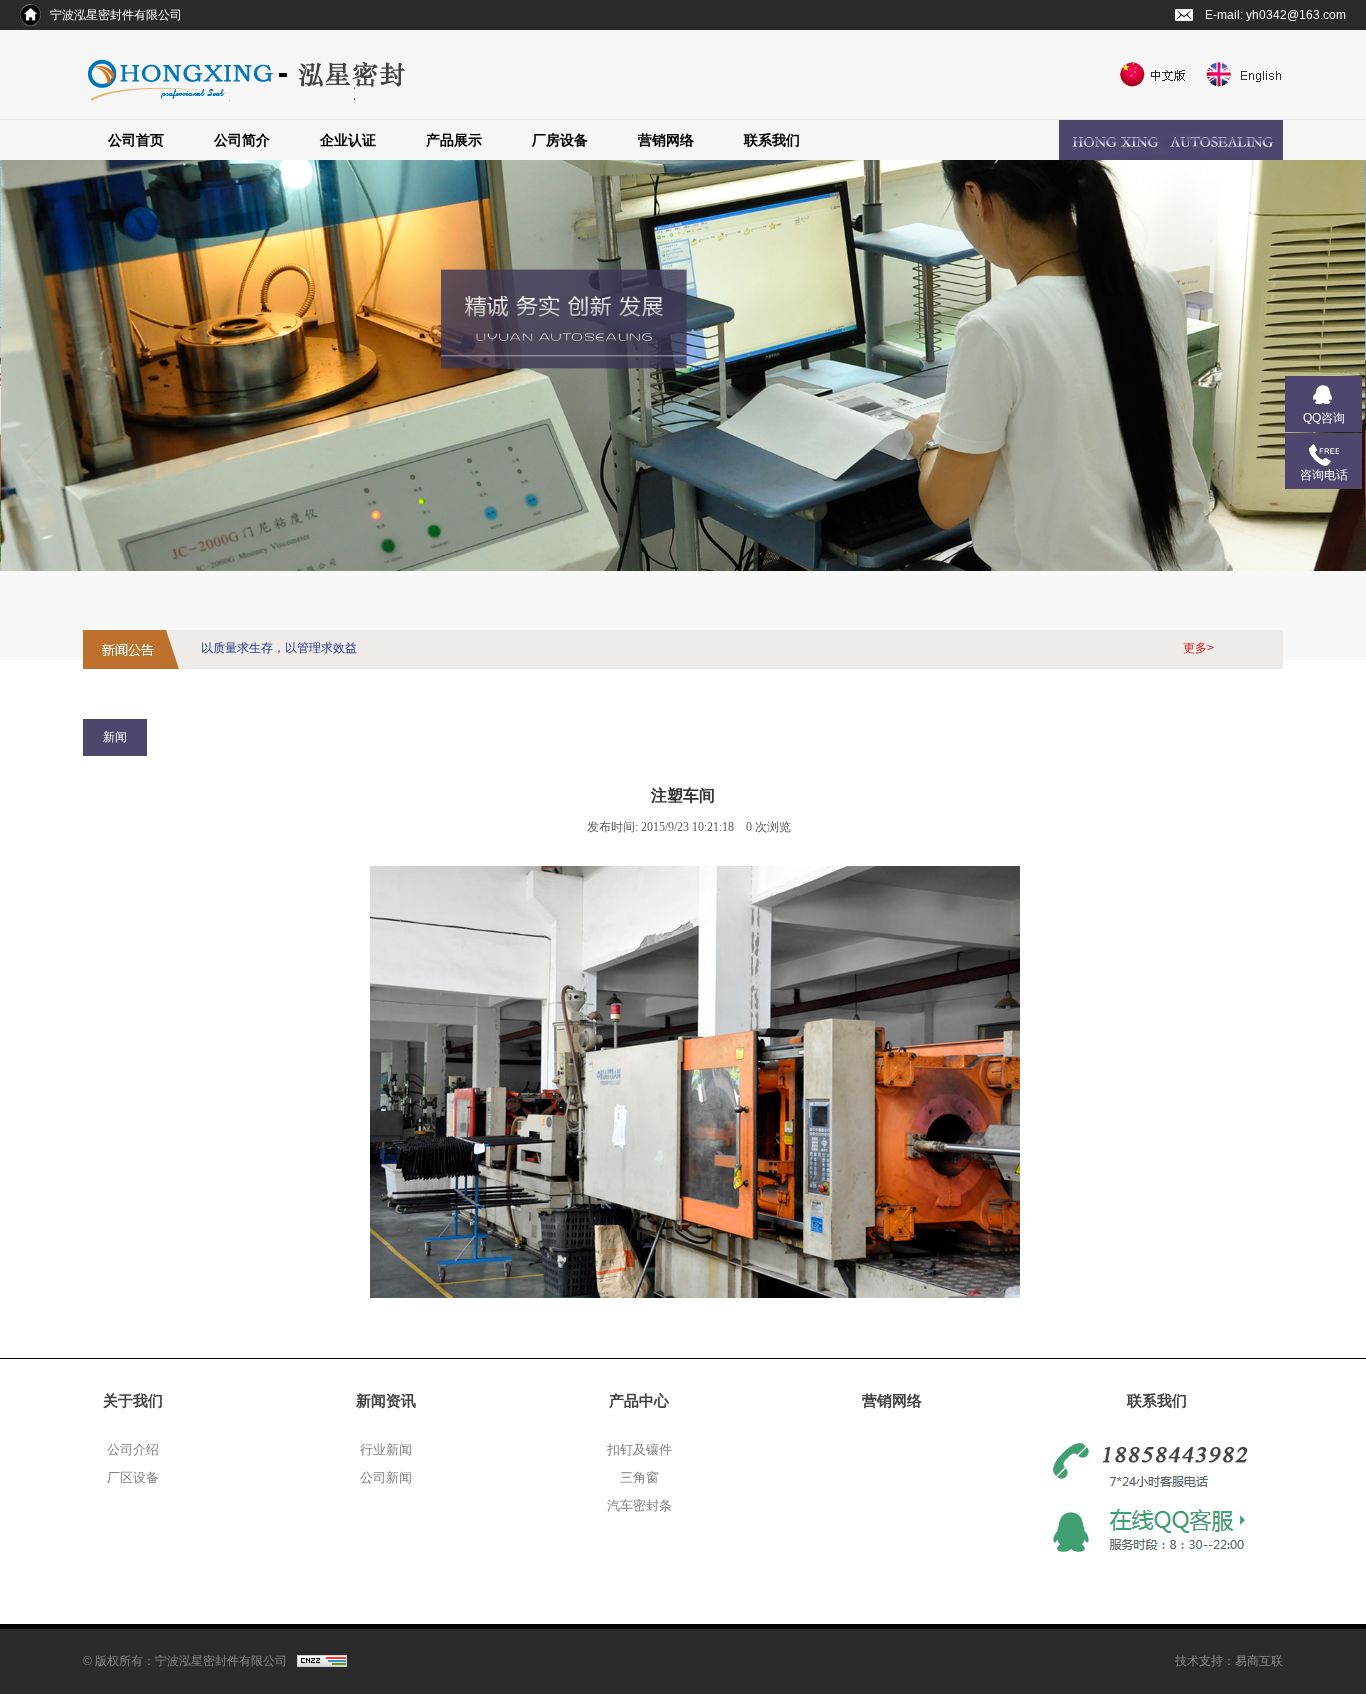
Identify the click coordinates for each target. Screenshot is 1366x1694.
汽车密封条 (639, 1505)
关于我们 (133, 1400)
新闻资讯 (386, 1400)
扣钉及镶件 (639, 1449)
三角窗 (639, 1477)
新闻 (115, 737)
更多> (1198, 648)
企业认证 (348, 140)
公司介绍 (133, 1449)
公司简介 (242, 140)
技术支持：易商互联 (1229, 1661)
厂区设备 (133, 1477)
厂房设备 (560, 140)
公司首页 (136, 140)
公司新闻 (386, 1477)
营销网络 (666, 140)
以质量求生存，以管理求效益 (279, 648)
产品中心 (639, 1400)
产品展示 (454, 140)
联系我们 (772, 140)
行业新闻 (386, 1449)
